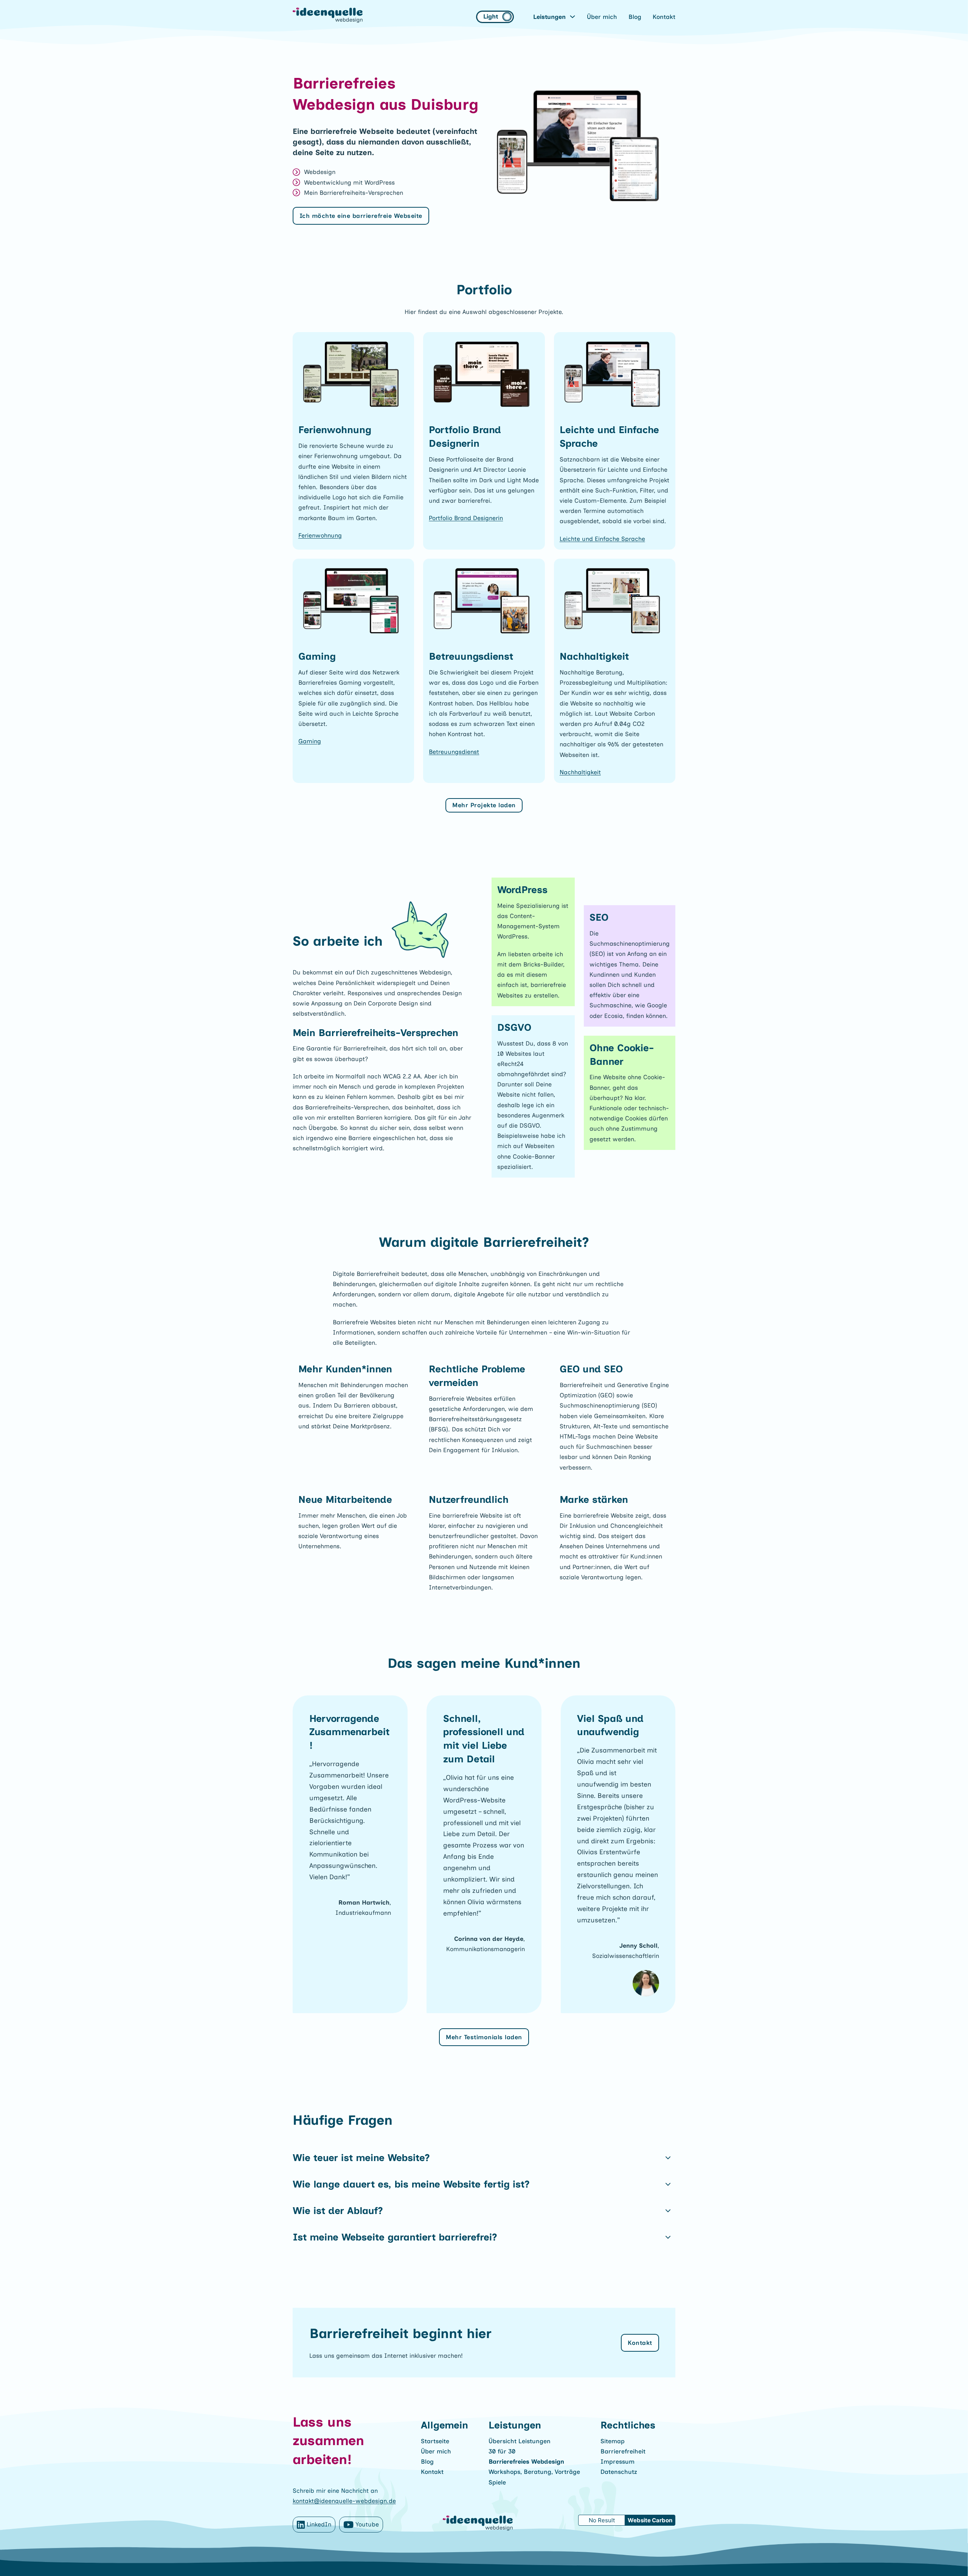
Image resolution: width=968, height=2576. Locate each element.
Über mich (602, 17)
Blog (635, 17)
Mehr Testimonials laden (484, 2037)
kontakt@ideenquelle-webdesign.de (344, 2501)
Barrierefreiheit (623, 2451)
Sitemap (613, 2441)
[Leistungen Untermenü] (572, 17)
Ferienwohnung (320, 535)
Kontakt (664, 17)
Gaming (310, 741)
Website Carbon (650, 2520)
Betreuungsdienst (454, 752)
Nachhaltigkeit (580, 772)
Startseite (435, 2441)
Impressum (617, 2462)
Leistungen (549, 17)
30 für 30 (502, 2451)
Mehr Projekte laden (484, 805)
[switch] (495, 17)
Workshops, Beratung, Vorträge (534, 2472)
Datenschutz (619, 2472)
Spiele (497, 2482)
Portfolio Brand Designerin (466, 518)
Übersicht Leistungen (520, 2441)
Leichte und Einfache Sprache (602, 539)
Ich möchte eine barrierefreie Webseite (361, 216)
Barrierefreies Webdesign (526, 2462)
